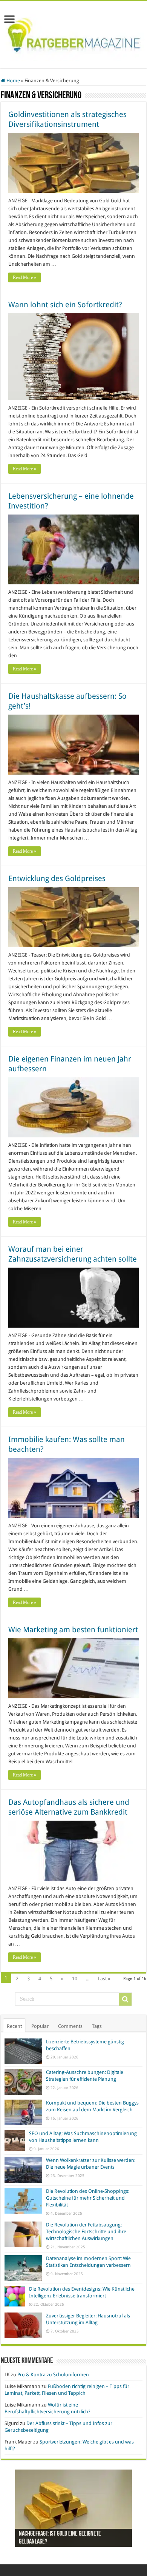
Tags (97, 2026)
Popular (40, 2026)
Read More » (24, 277)
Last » (104, 1979)
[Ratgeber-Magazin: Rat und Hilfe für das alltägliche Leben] (73, 33)
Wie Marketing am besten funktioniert (73, 1630)
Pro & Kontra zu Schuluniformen (53, 2375)
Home (13, 81)
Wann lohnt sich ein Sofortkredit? (65, 305)
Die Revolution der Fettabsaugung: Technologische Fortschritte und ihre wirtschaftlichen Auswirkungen (86, 2232)
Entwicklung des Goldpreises (57, 878)
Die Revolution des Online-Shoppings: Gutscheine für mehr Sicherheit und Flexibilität (88, 2198)
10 (75, 1979)
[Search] (125, 1999)
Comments (70, 2026)
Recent (14, 2026)
